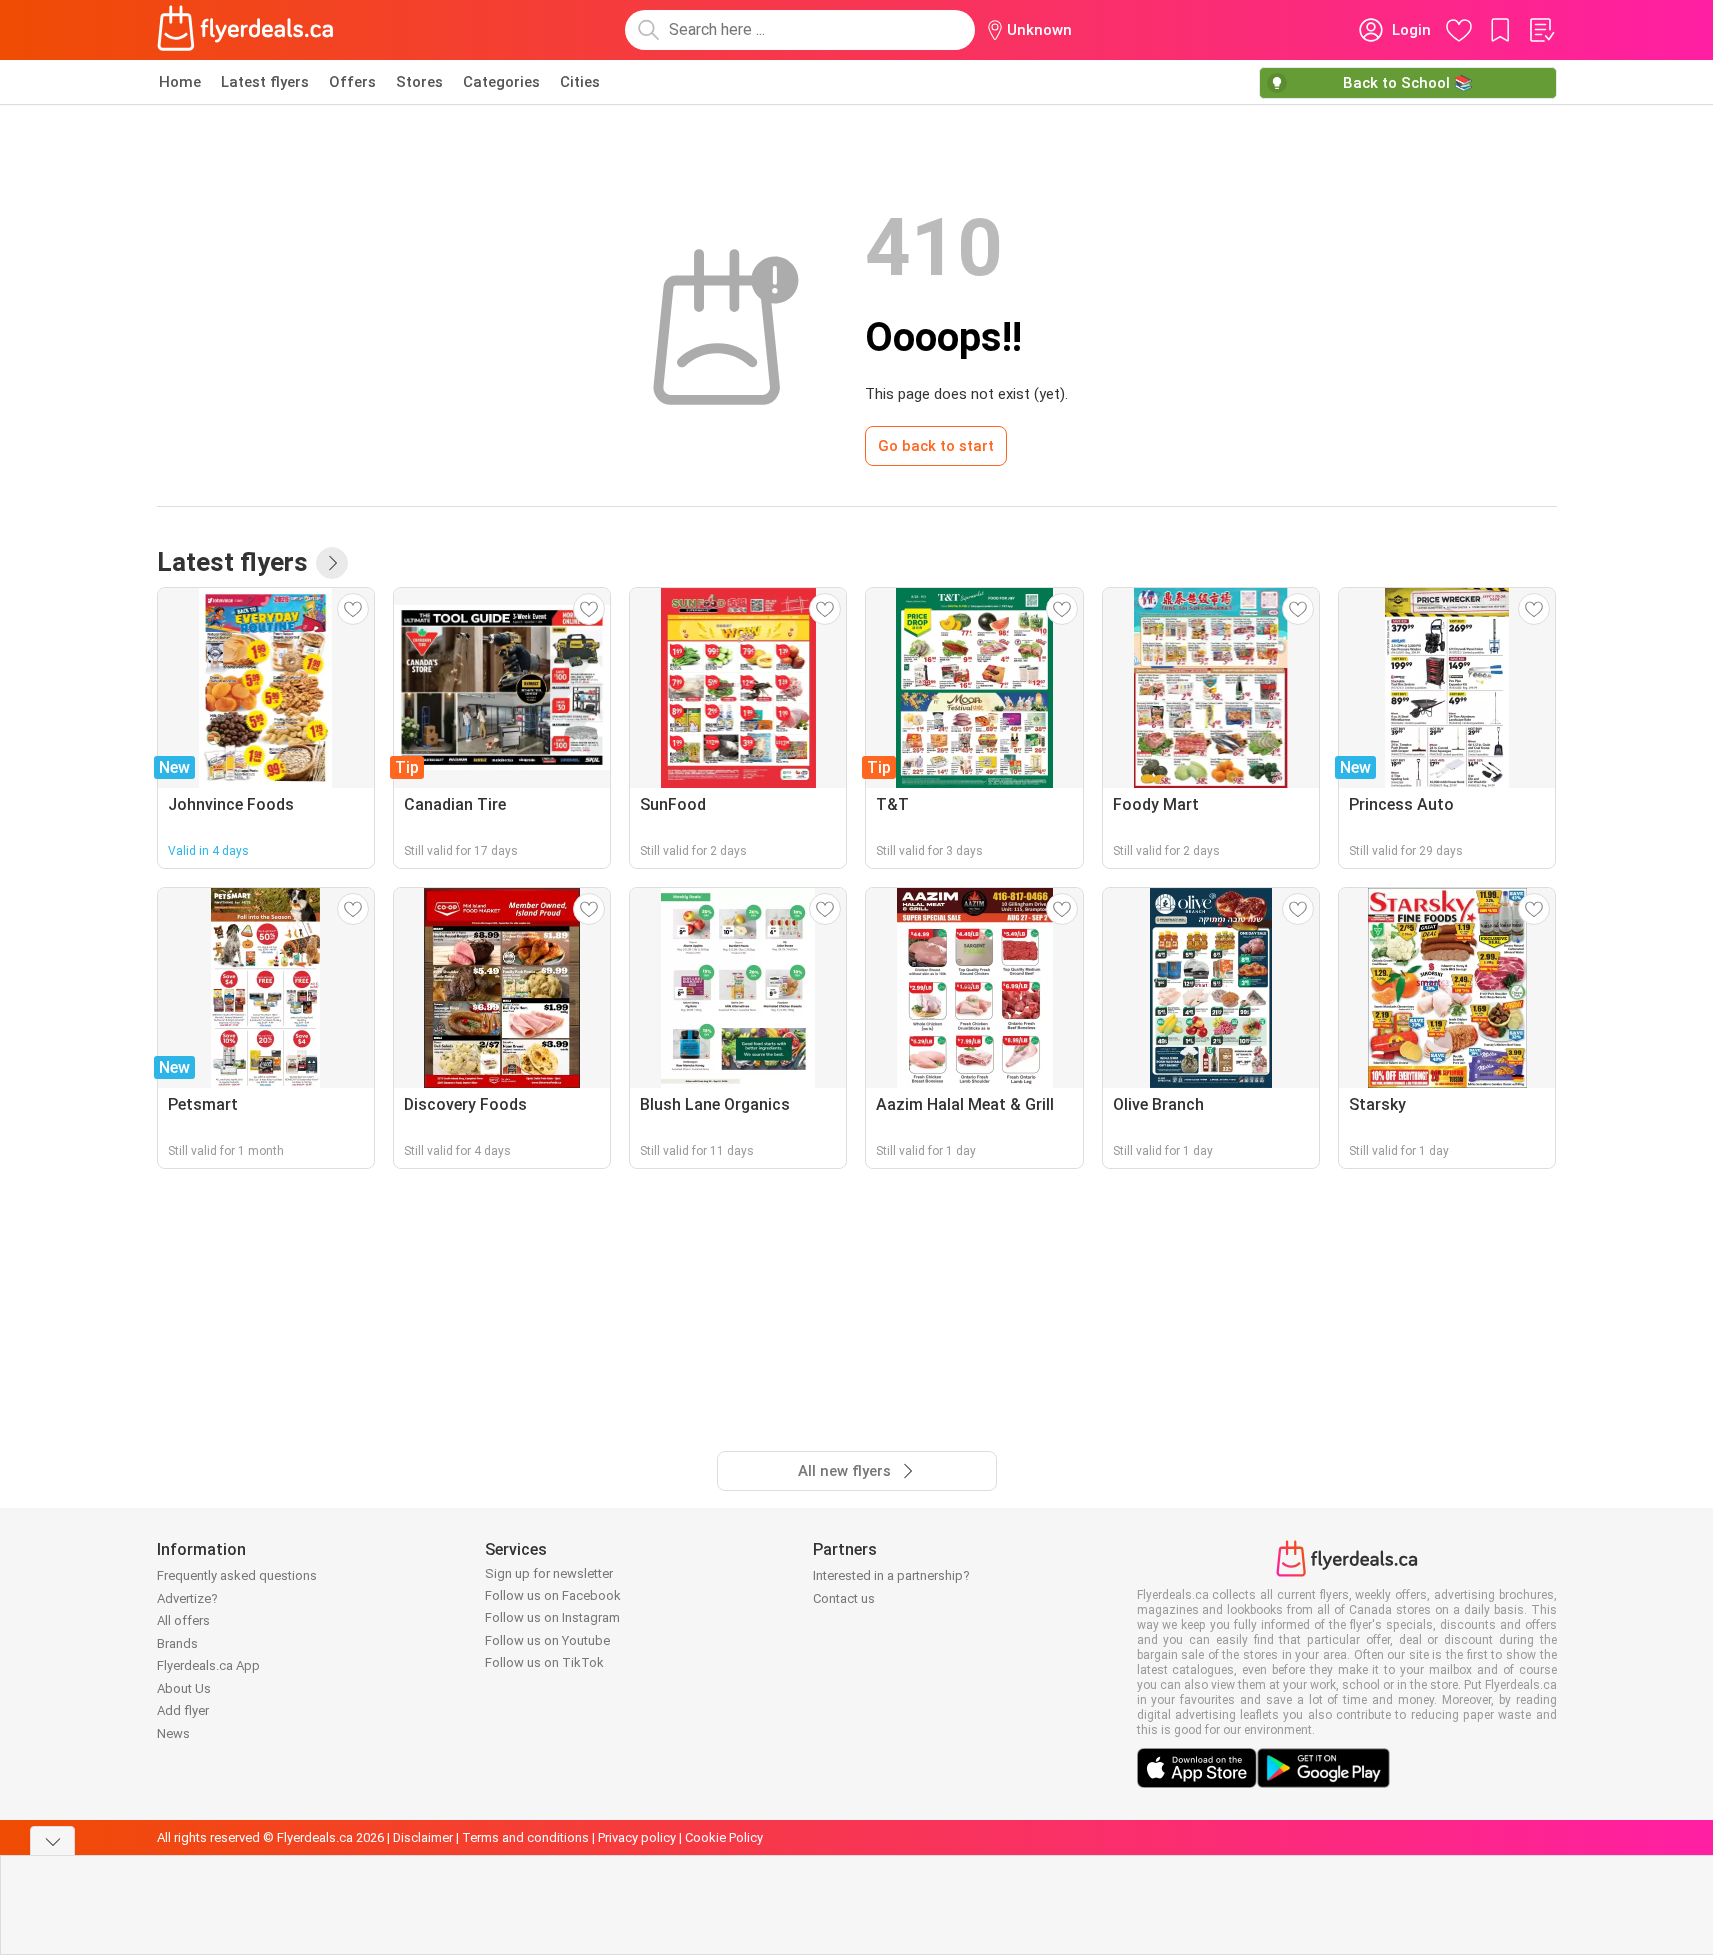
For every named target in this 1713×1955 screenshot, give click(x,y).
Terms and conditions (525, 1837)
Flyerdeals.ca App (208, 1665)
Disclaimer (423, 1837)
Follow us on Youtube (547, 1640)
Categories (501, 82)
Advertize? (187, 1598)
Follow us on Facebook (553, 1595)
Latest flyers (265, 82)
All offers (183, 1620)
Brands (177, 1643)
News (173, 1733)
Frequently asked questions (237, 1575)
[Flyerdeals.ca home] (246, 30)
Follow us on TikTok (544, 1662)
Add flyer (183, 1710)
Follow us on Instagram (552, 1617)
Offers (352, 82)
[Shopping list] (1541, 30)
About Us (184, 1688)
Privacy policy (637, 1837)
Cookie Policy (724, 1837)
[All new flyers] (332, 563)
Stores (419, 82)
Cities (580, 82)
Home (180, 82)
